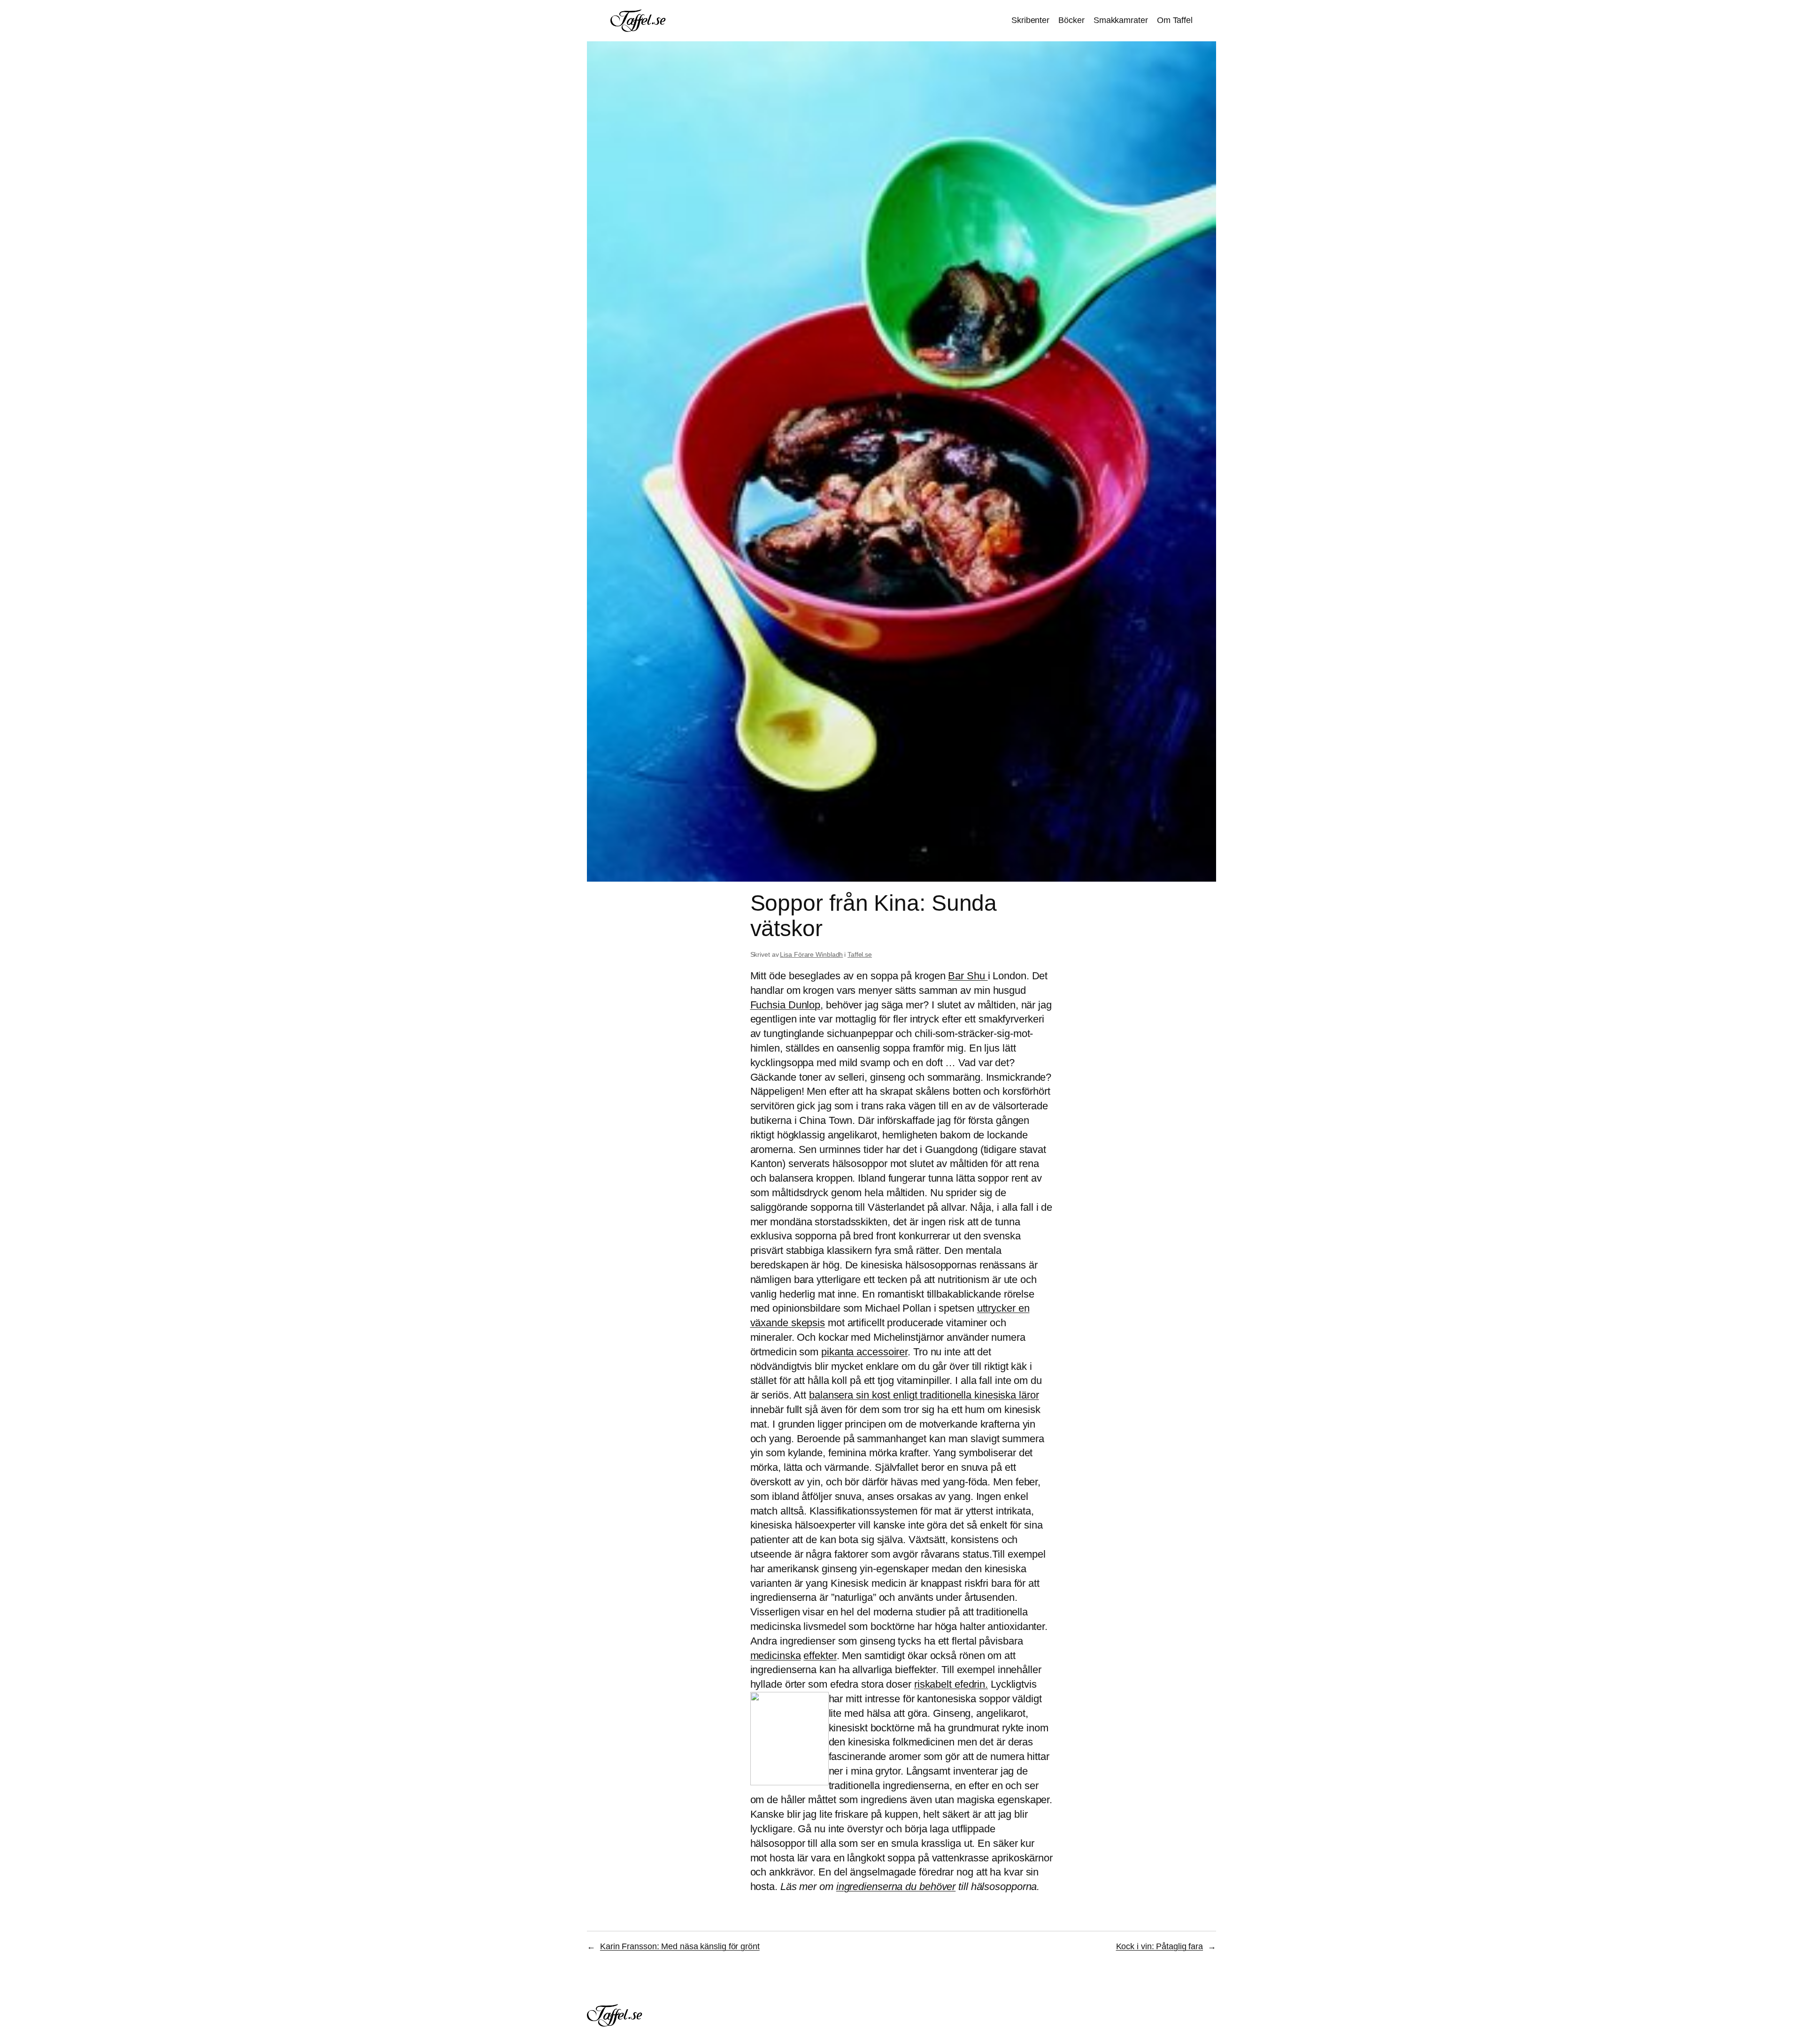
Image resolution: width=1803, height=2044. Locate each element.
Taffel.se (860, 954)
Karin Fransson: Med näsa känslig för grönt (680, 1946)
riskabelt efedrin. (951, 1684)
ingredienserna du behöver (896, 1886)
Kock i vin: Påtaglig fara (1160, 1946)
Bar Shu (968, 976)
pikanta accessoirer (864, 1352)
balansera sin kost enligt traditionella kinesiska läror (924, 1395)
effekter (820, 1656)
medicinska (776, 1656)
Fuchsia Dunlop (786, 1005)
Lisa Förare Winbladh (811, 954)
